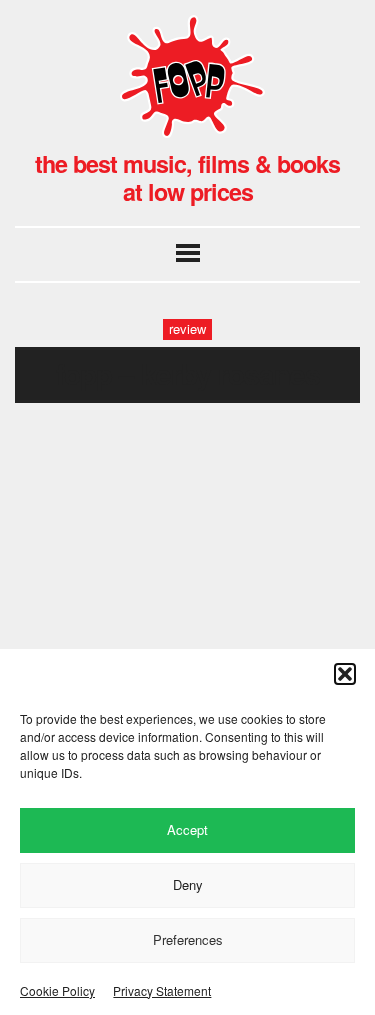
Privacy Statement (162, 990)
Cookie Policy (57, 990)
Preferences (188, 939)
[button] (345, 674)
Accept (187, 829)
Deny (188, 884)
